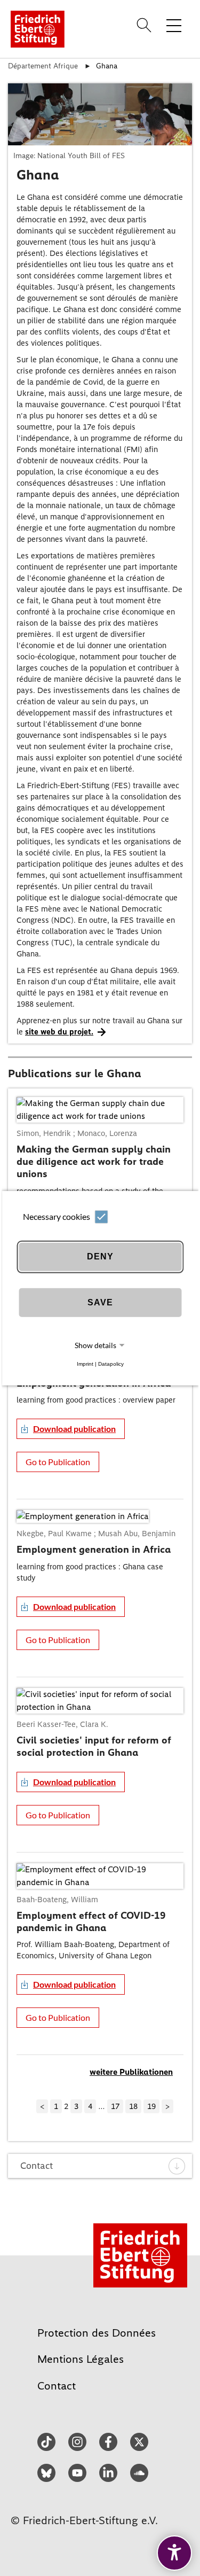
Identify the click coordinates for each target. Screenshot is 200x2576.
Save (100, 1302)
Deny (100, 1256)
